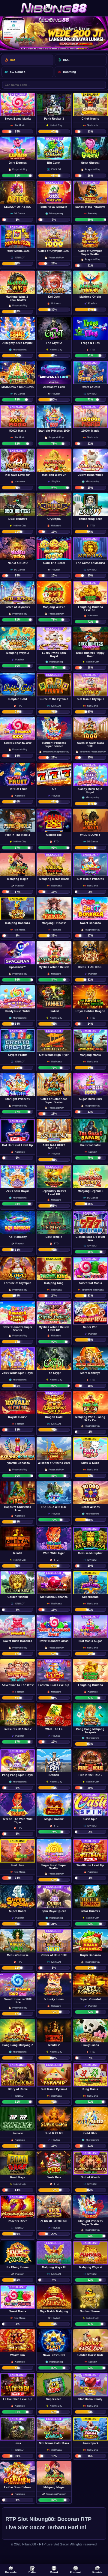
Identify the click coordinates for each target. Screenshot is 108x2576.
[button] (18, 114)
